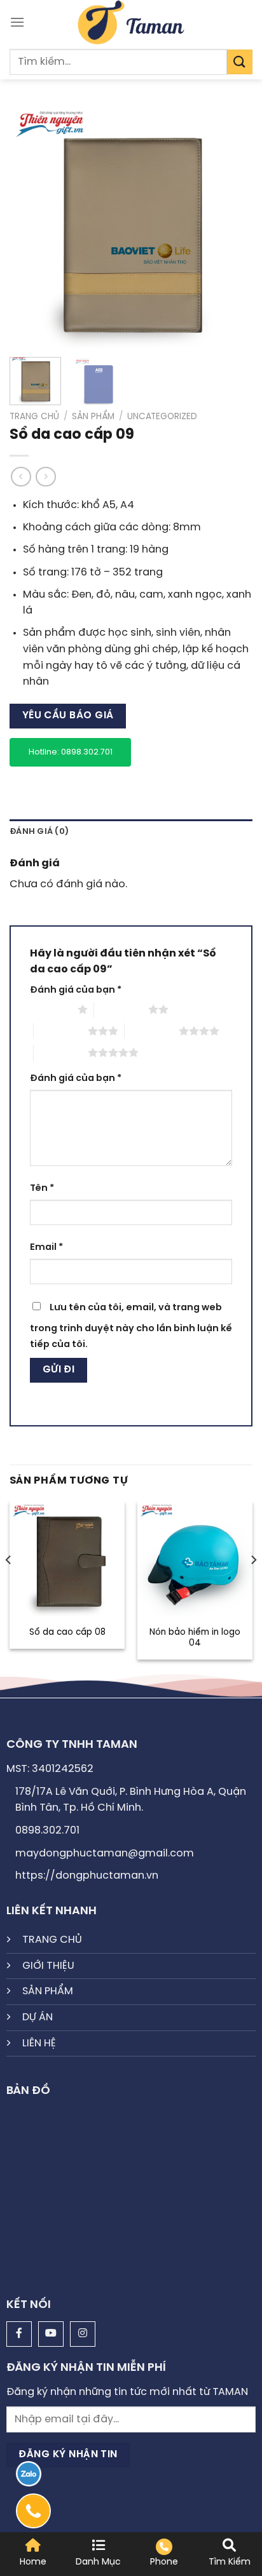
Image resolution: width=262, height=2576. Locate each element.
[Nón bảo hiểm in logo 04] (195, 1559)
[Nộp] (240, 62)
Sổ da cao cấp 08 (67, 1632)
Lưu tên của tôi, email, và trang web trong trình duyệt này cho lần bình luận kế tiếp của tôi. (131, 1326)
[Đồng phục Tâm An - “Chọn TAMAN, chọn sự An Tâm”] (131, 22)
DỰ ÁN (38, 2017)
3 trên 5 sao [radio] (61, 1031)
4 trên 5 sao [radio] (152, 1031)
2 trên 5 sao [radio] (121, 1009)
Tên (42, 1188)
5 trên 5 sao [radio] (61, 1052)
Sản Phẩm (93, 417)
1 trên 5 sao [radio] (51, 1009)
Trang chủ (34, 417)
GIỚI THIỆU (48, 1966)
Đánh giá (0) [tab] (39, 832)
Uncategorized (162, 417)
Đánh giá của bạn (76, 990)
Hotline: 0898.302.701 (71, 752)
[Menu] (17, 22)
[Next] (231, 226)
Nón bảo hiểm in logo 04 (195, 1638)
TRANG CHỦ (52, 1940)
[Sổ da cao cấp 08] (67, 1559)
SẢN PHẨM (48, 1991)
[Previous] (31, 226)
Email (46, 1247)
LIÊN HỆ (39, 2043)
